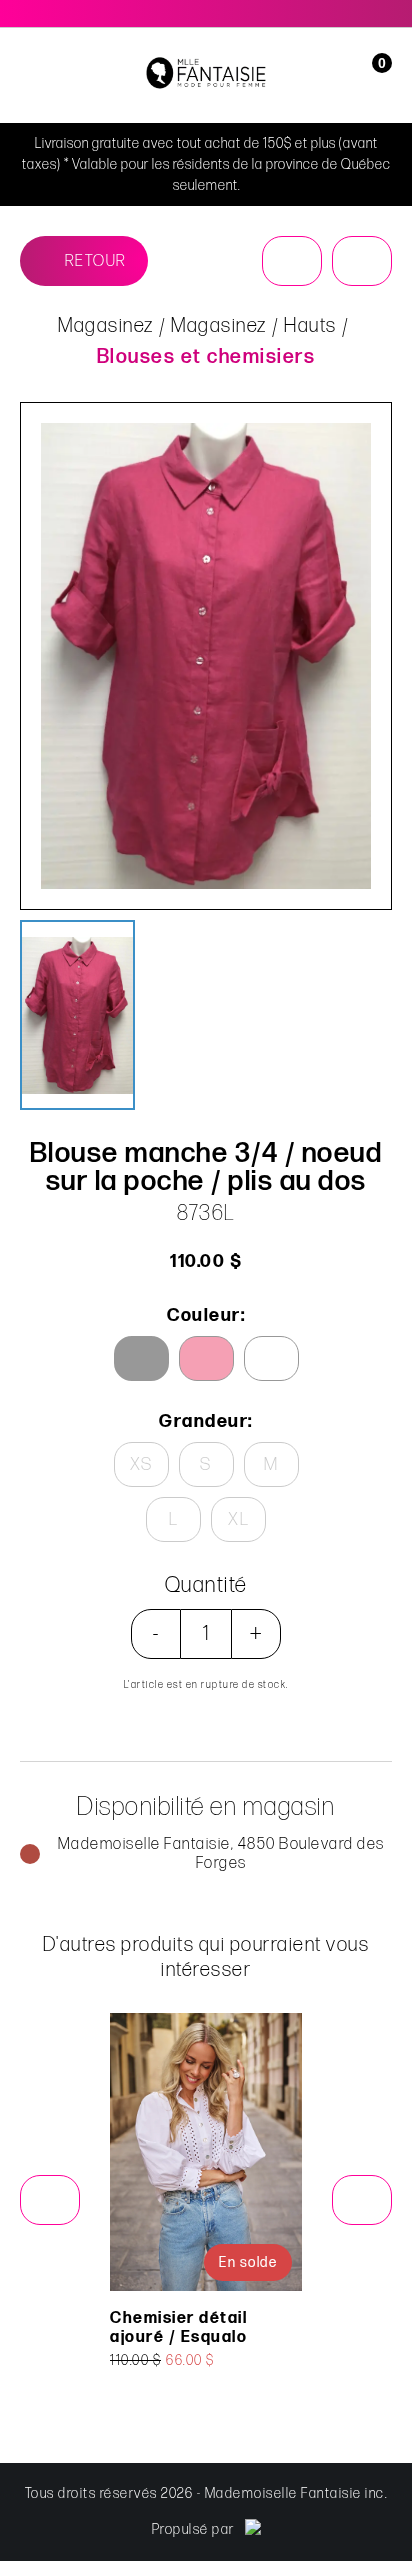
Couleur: (206, 1315)
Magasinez (106, 326)
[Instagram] (386, 13)
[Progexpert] (253, 2530)
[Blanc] (271, 1358)
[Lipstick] (141, 1358)
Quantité (206, 1585)
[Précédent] (292, 261)
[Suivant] (362, 261)
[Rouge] (206, 1358)
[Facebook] (363, 13)
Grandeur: (206, 1421)
